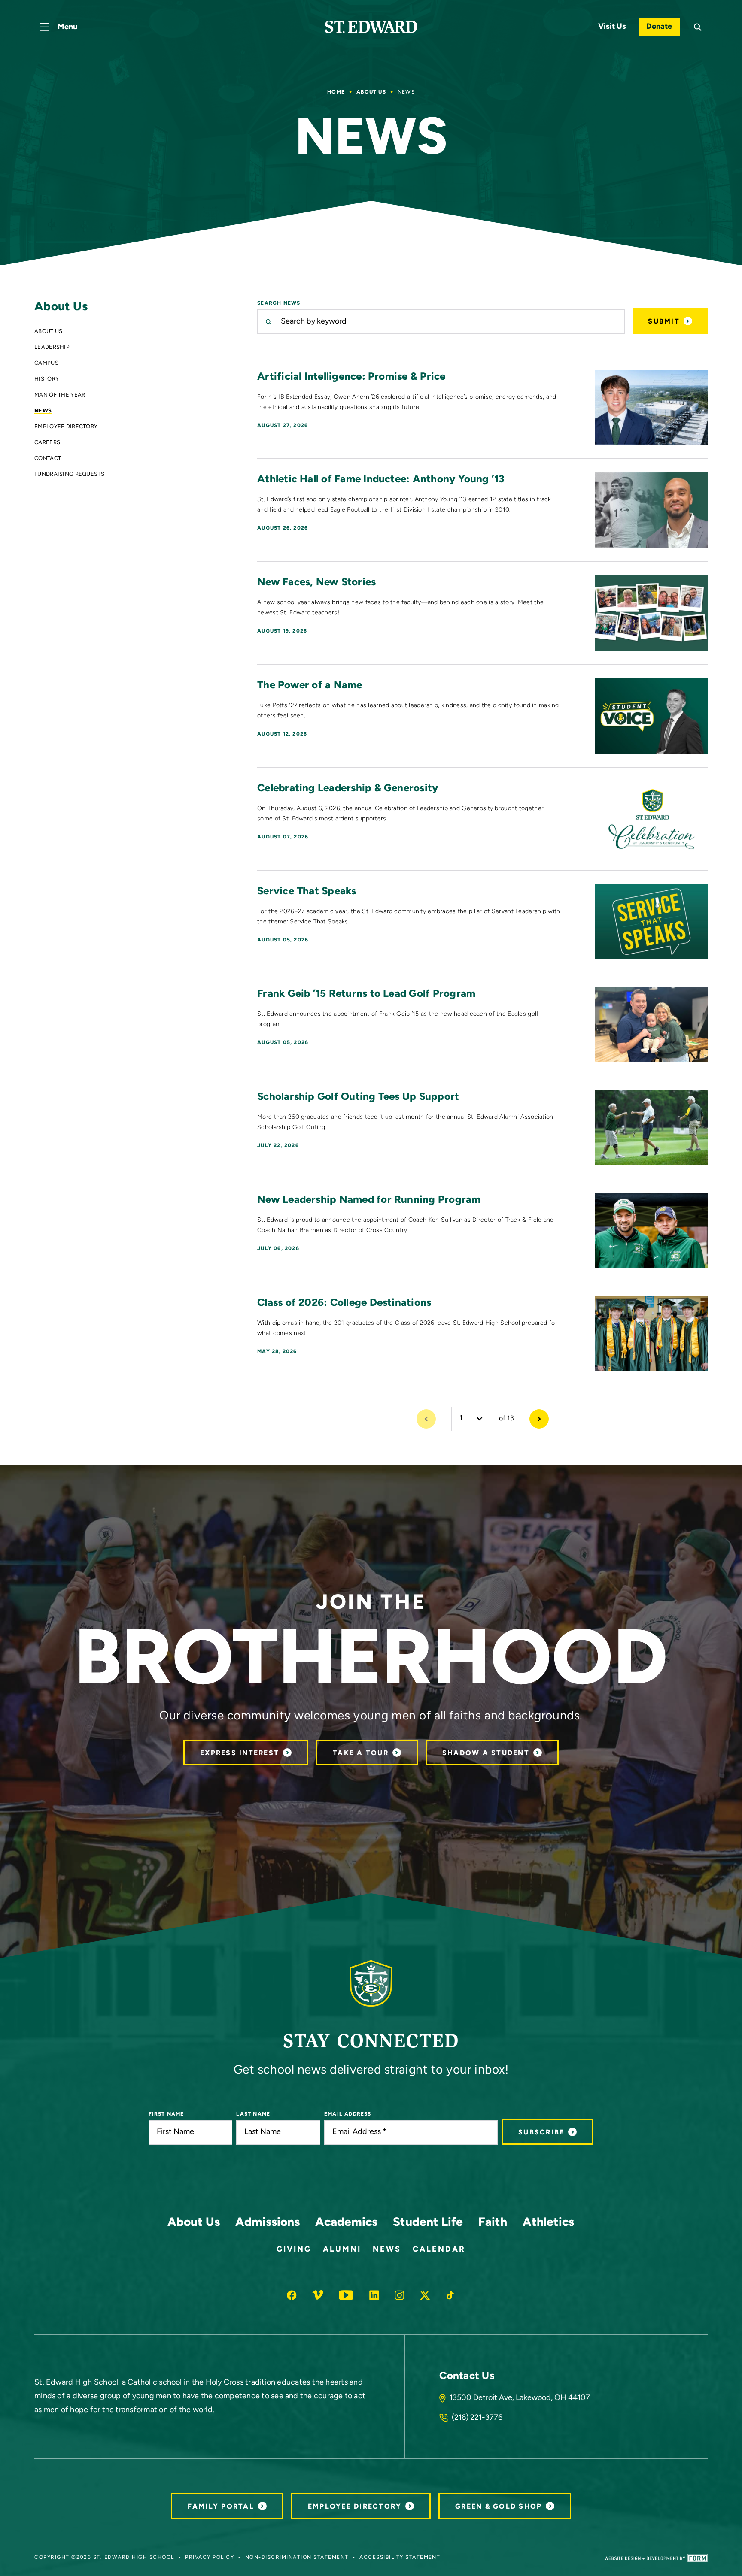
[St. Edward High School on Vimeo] (318, 2295)
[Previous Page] (426, 1419)
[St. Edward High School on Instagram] (400, 2295)
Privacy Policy (210, 2558)
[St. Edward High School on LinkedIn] (374, 2295)
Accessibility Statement (400, 2558)
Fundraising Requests (69, 475)
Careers (47, 443)
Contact (48, 459)
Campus (46, 364)
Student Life (428, 2223)
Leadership (52, 348)
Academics (346, 2223)
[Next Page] (539, 1419)
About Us (371, 92)
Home (336, 92)
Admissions (268, 2223)
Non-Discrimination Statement (297, 2558)
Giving (294, 2250)
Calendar (439, 2250)
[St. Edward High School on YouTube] (346, 2295)
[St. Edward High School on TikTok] (450, 2295)
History (47, 380)
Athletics (548, 2223)
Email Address (348, 2114)
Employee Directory (66, 427)
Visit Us (612, 27)
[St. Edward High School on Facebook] (292, 2295)
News (43, 411)
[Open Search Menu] (698, 27)
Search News (279, 303)
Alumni (342, 2250)
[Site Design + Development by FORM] (656, 2558)
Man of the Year (60, 395)
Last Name (253, 2114)
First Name (166, 2114)
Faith (493, 2223)
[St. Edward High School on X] (425, 2295)
